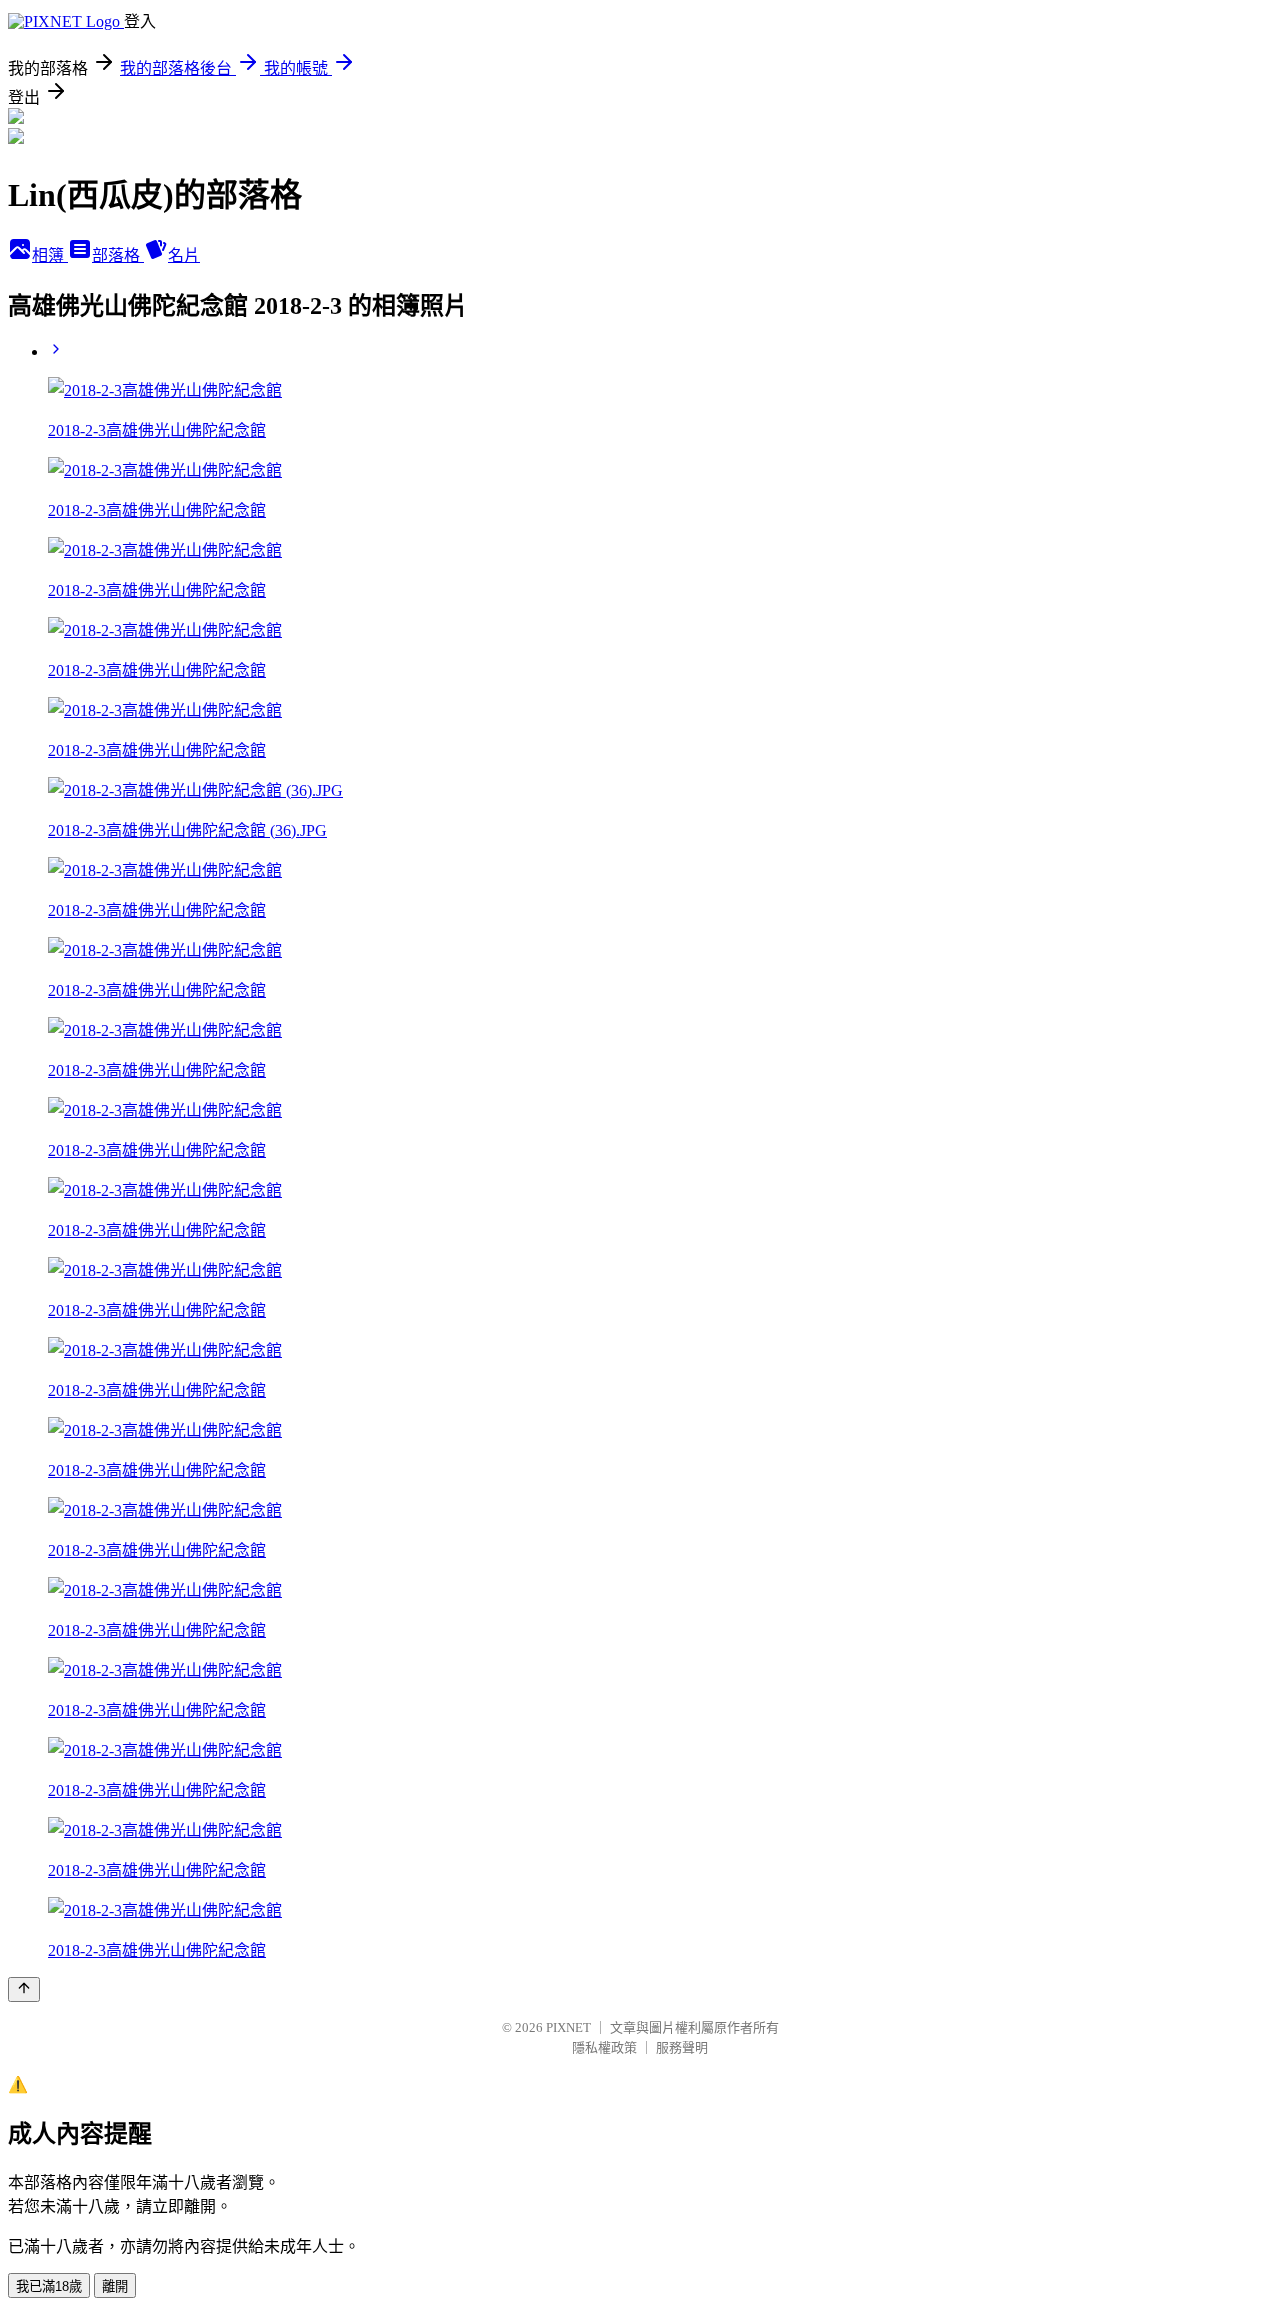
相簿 (50, 255)
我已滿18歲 (49, 2286)
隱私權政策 (604, 2047)
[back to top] (24, 1989)
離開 (115, 2286)
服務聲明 (682, 2047)
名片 (184, 255)
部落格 (118, 255)
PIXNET (568, 2027)
